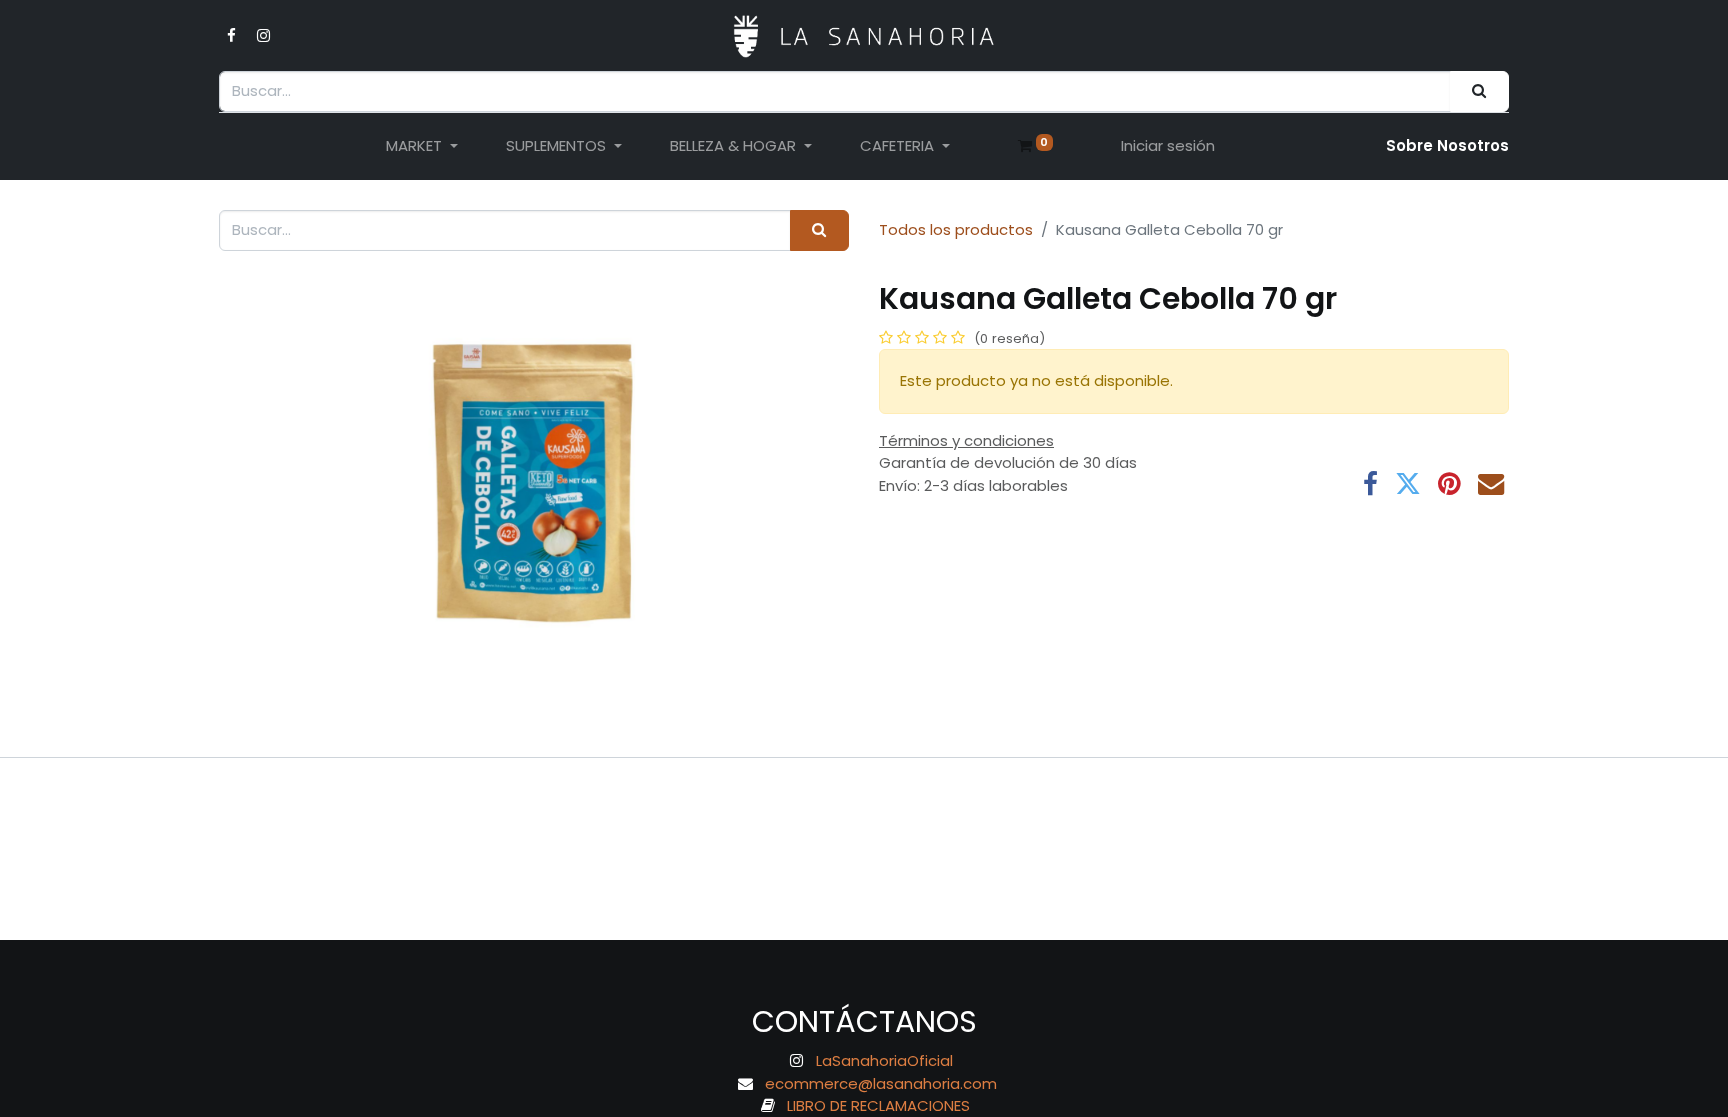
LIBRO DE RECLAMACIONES (878, 1105)
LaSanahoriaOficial (884, 1060)
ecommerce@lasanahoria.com (881, 1083)
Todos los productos (956, 229)
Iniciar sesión (1168, 145)
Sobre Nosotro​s (1447, 145)
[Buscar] (1479, 91)
